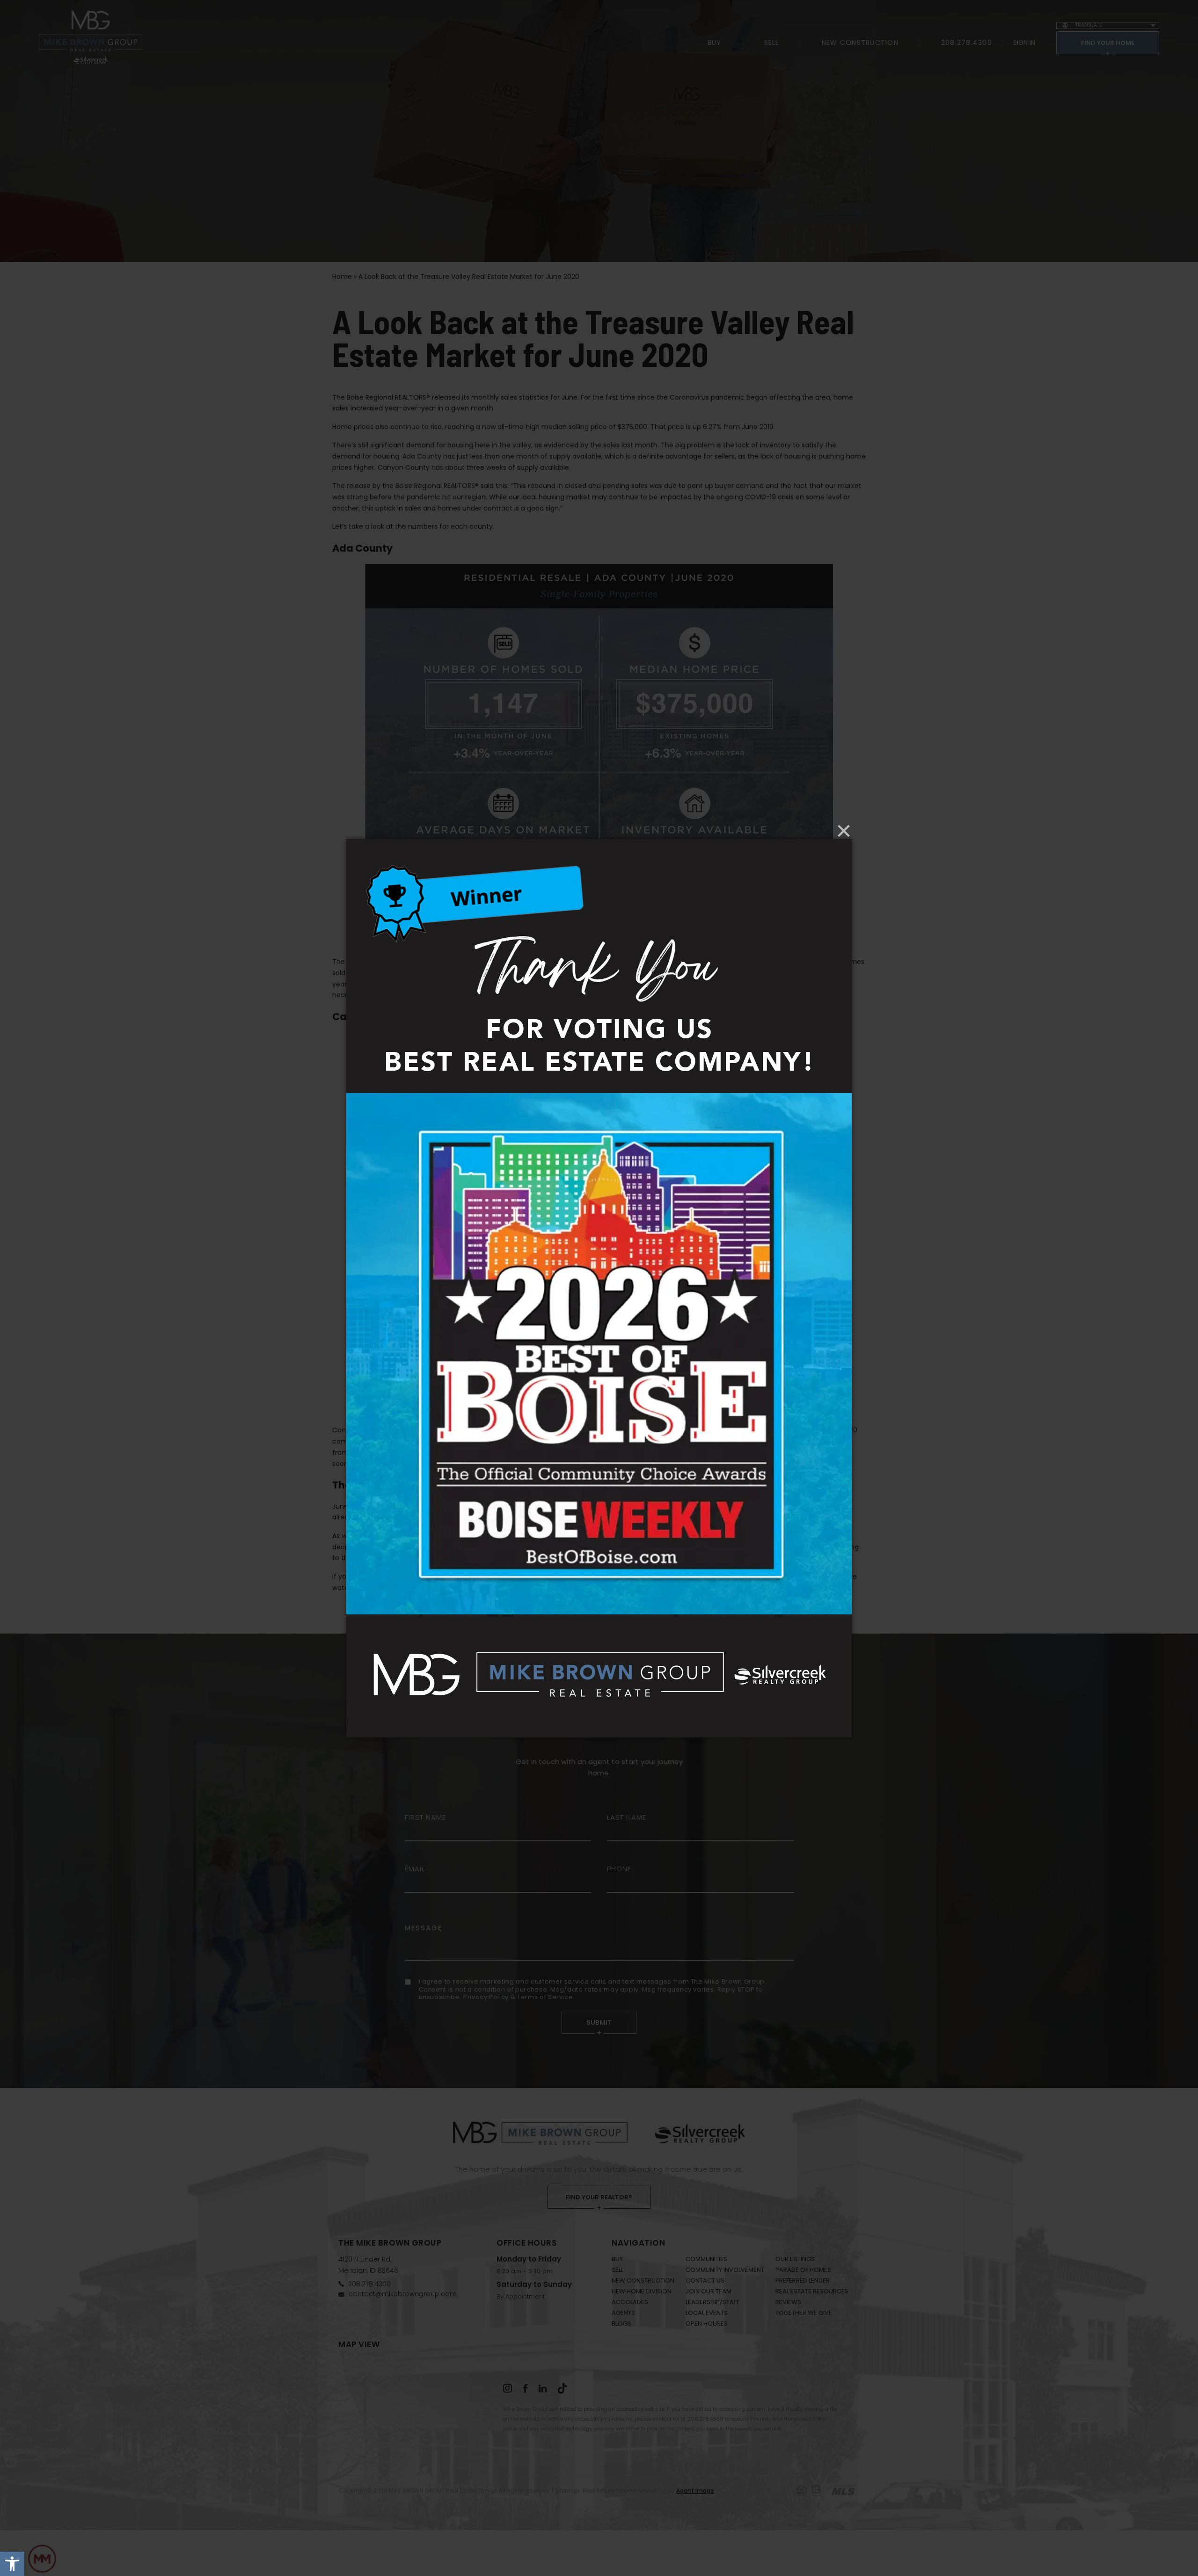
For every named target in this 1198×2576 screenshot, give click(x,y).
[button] (12, 2564)
